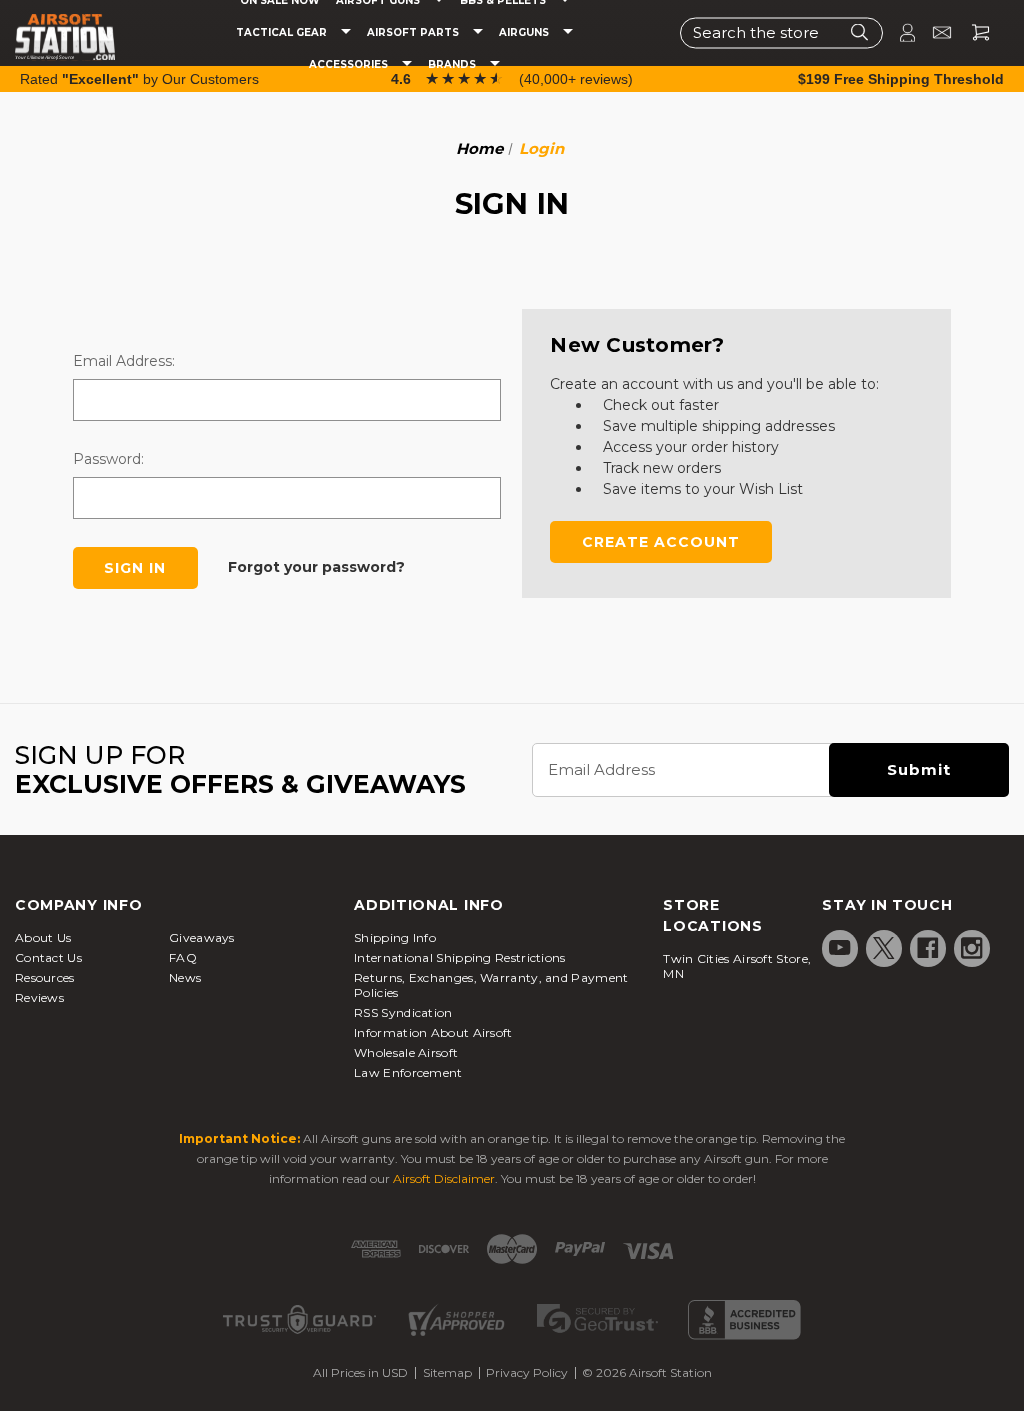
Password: (108, 459)
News (185, 977)
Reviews (39, 997)
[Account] (899, 32)
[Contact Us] (933, 32)
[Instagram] (972, 948)
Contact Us (48, 957)
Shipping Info (395, 937)
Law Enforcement (408, 1072)
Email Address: (124, 361)
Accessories (350, 65)
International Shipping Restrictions (460, 957)
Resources (45, 977)
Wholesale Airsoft (406, 1052)
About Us (43, 937)
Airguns (525, 33)
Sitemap (447, 1372)
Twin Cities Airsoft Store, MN (737, 966)
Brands (453, 65)
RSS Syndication (403, 1012)
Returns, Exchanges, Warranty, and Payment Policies (491, 985)
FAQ (183, 957)
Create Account (661, 542)
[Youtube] (840, 948)
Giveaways (202, 937)
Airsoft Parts (414, 33)
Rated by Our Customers (139, 79)
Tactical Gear (283, 33)
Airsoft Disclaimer (444, 1178)
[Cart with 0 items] (973, 32)
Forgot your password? (316, 567)
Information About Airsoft (433, 1032)
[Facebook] (928, 948)
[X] (884, 948)
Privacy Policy (527, 1372)
